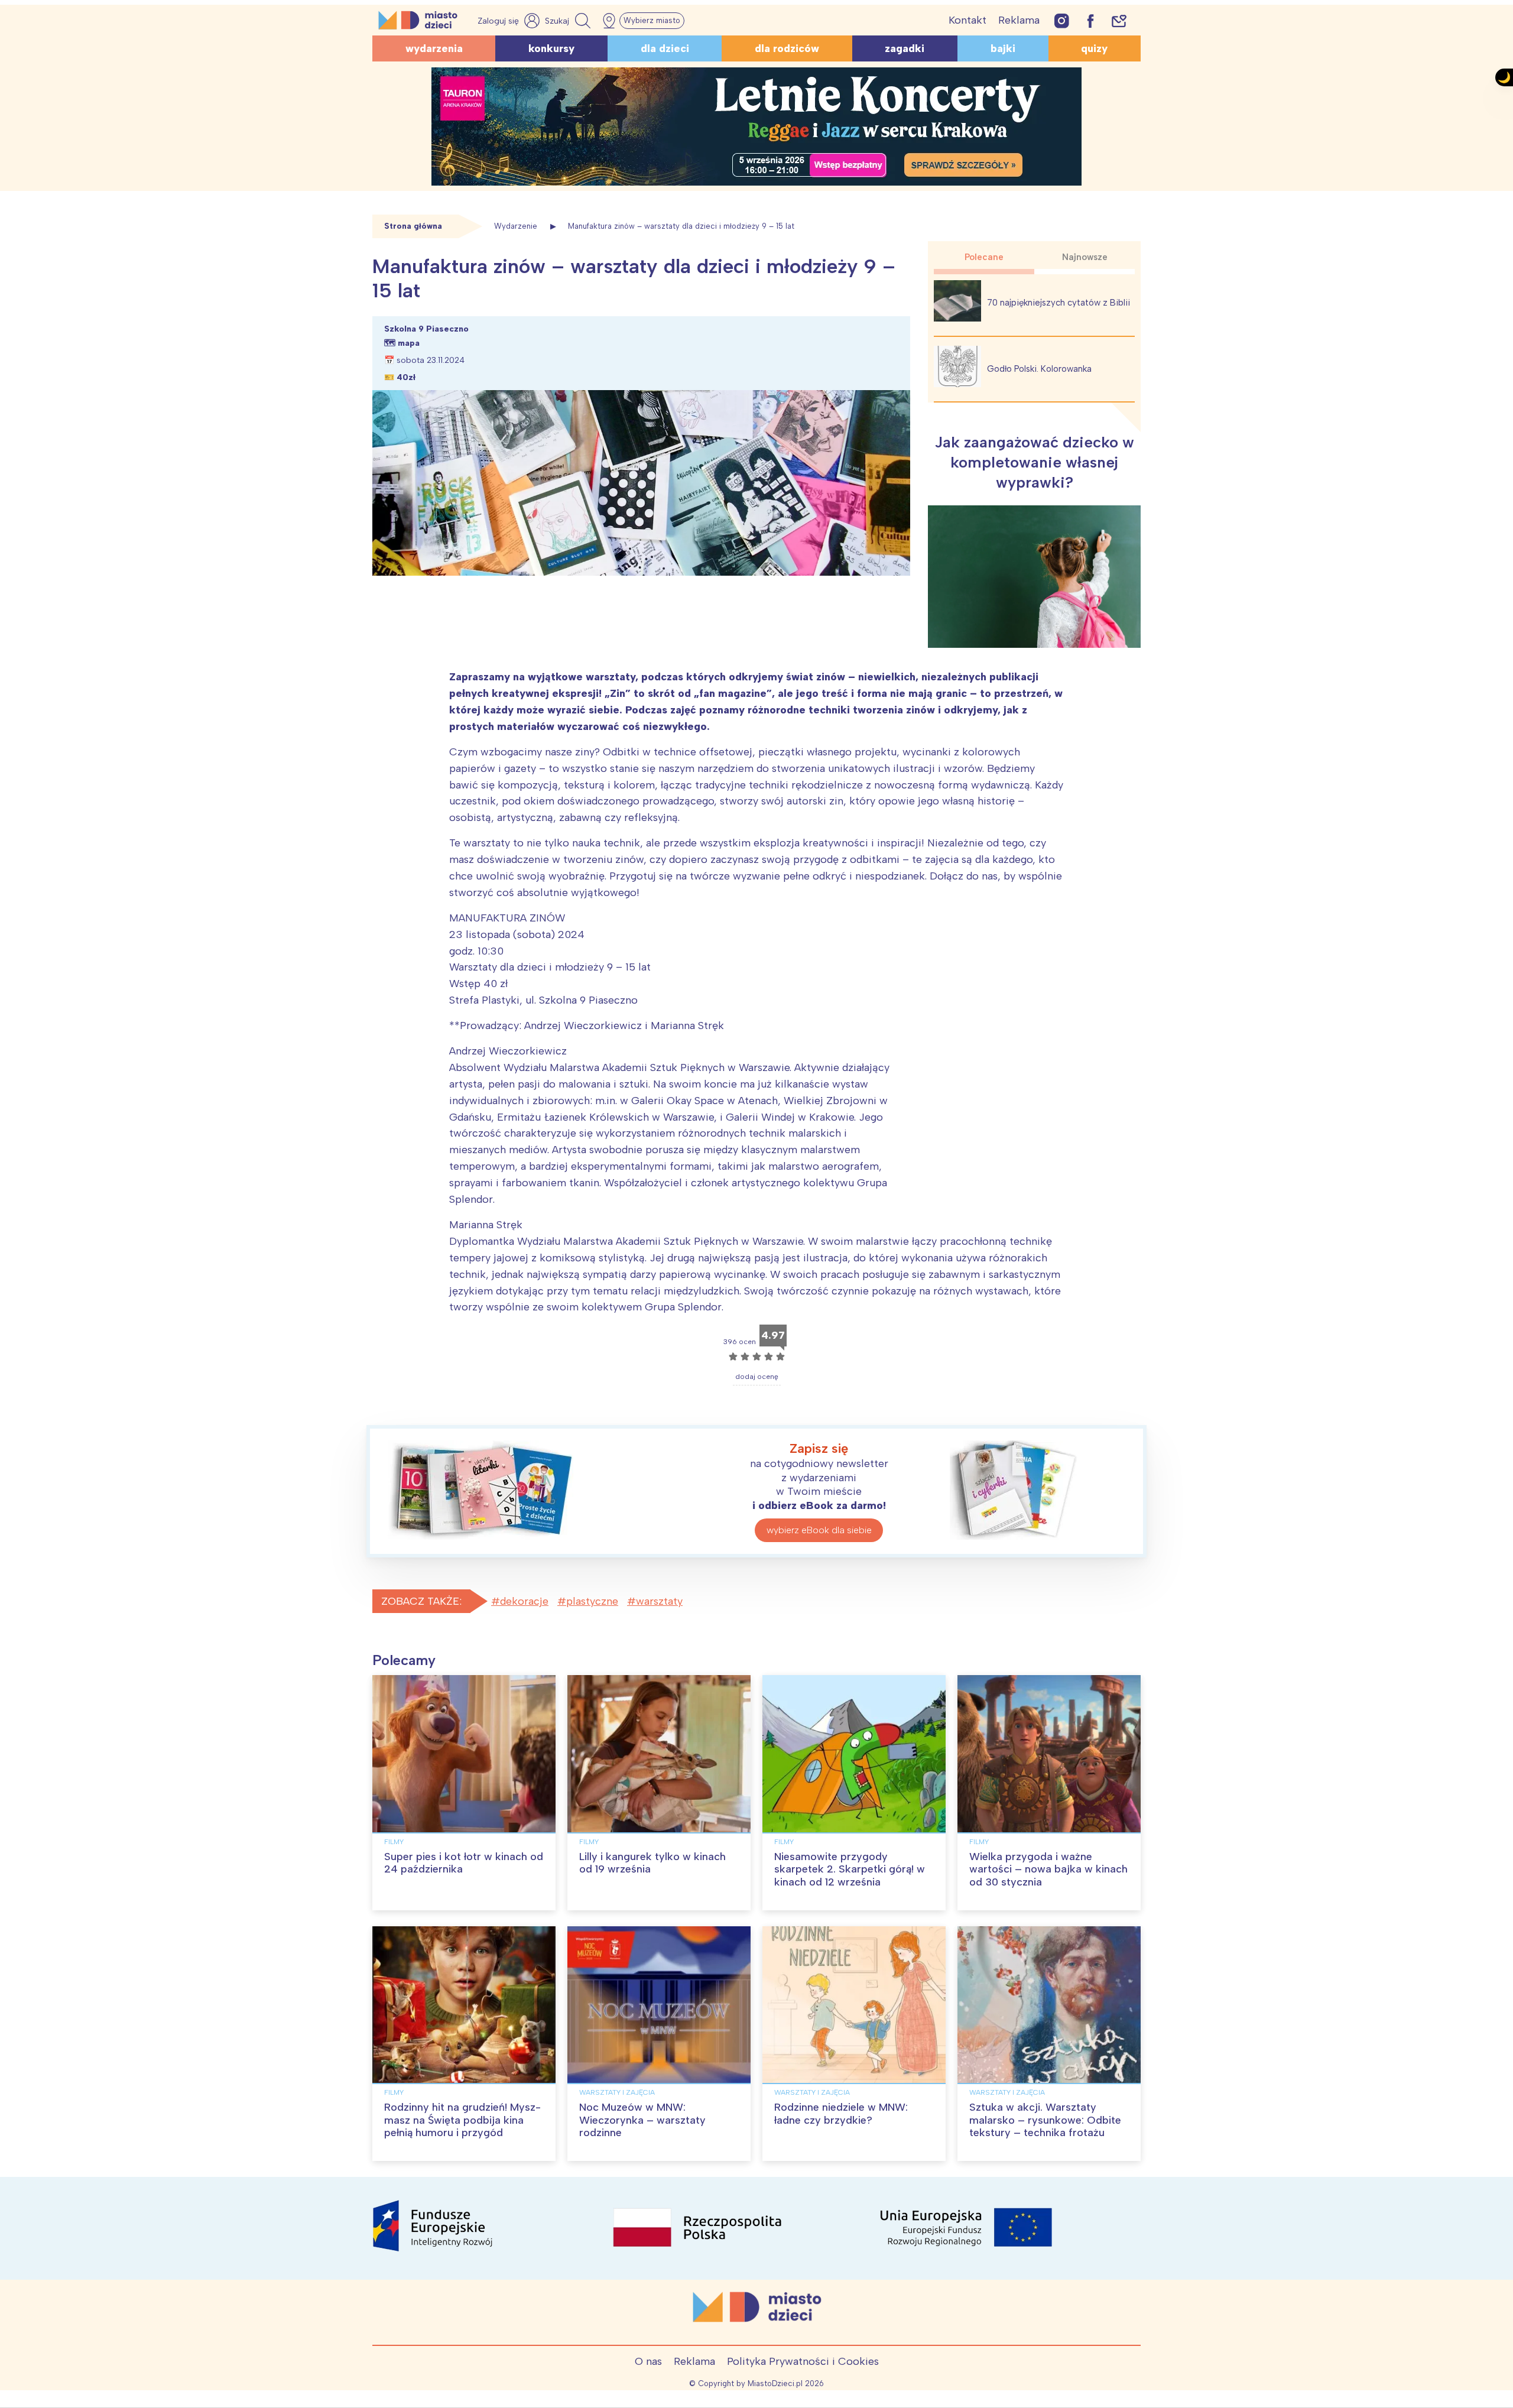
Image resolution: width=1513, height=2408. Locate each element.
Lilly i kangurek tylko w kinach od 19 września (652, 1863)
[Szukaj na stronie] (569, 21)
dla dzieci (665, 48)
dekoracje (524, 1601)
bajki (1003, 48)
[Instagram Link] (1062, 20)
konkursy (551, 48)
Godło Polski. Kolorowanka (1039, 369)
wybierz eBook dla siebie (819, 1530)
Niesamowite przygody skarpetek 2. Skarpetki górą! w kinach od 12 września (850, 1869)
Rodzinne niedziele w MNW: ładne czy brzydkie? (841, 2114)
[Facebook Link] (1090, 20)
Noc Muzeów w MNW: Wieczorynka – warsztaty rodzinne (642, 2120)
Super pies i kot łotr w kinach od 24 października (464, 1863)
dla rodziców (787, 48)
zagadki (905, 48)
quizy (1094, 48)
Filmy (394, 1842)
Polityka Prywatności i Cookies (803, 2361)
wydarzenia (434, 48)
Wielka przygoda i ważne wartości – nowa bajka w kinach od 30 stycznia (1048, 1869)
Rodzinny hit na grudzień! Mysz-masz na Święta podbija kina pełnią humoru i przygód (462, 2120)
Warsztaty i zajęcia (617, 2092)
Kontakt (967, 20)
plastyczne (592, 1601)
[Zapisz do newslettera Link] (1119, 20)
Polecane (984, 257)
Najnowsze (1085, 257)
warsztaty (659, 1601)
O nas (648, 2361)
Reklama (1019, 20)
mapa (409, 343)
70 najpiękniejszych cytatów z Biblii (1059, 303)
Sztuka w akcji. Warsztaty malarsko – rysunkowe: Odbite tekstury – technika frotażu (1045, 2120)
